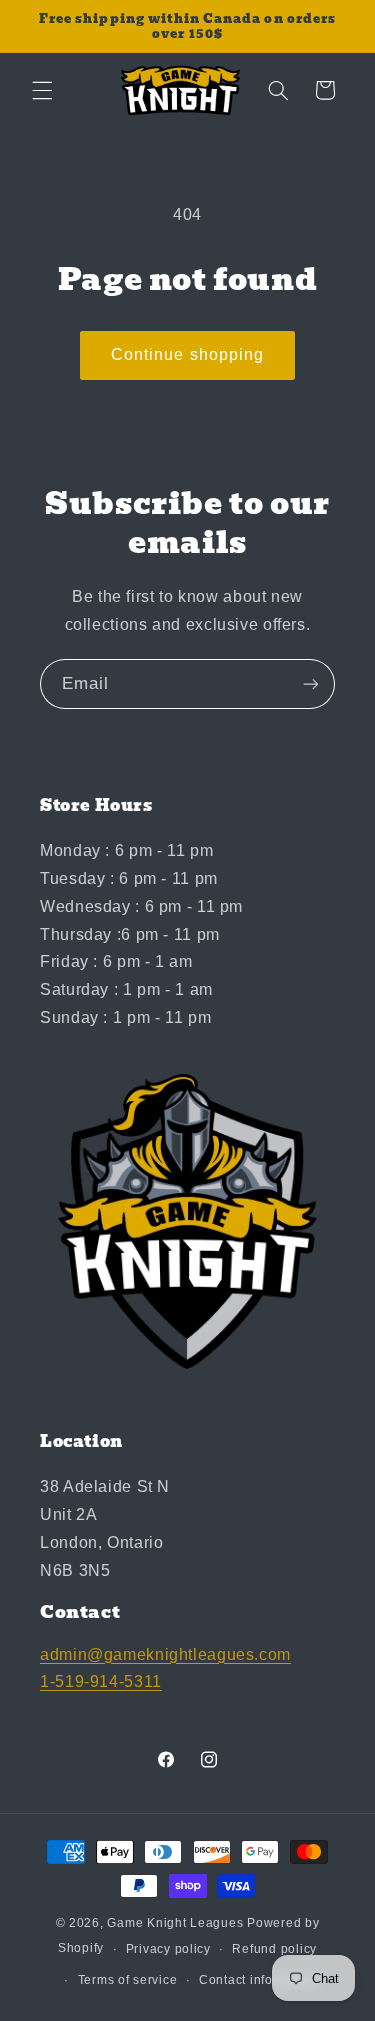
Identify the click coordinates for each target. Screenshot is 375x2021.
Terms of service (128, 1980)
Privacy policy (168, 1949)
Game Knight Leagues (175, 1923)
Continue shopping (187, 354)
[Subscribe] (311, 683)
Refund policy (274, 1949)
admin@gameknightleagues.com (165, 1654)
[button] (42, 90)
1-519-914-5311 (101, 1681)
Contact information (259, 1980)
